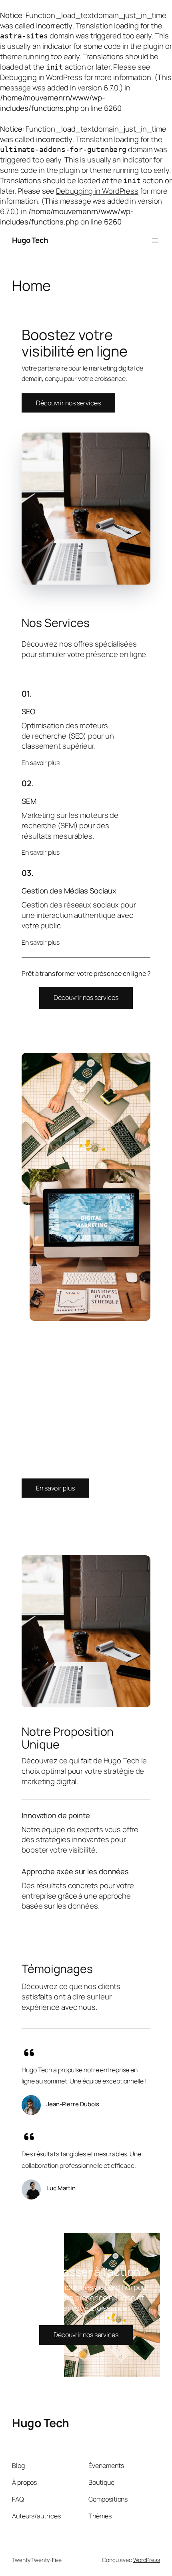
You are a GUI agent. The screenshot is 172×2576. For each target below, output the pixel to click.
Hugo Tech (30, 240)
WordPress (147, 2560)
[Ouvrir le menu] (155, 240)
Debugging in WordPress (41, 77)
